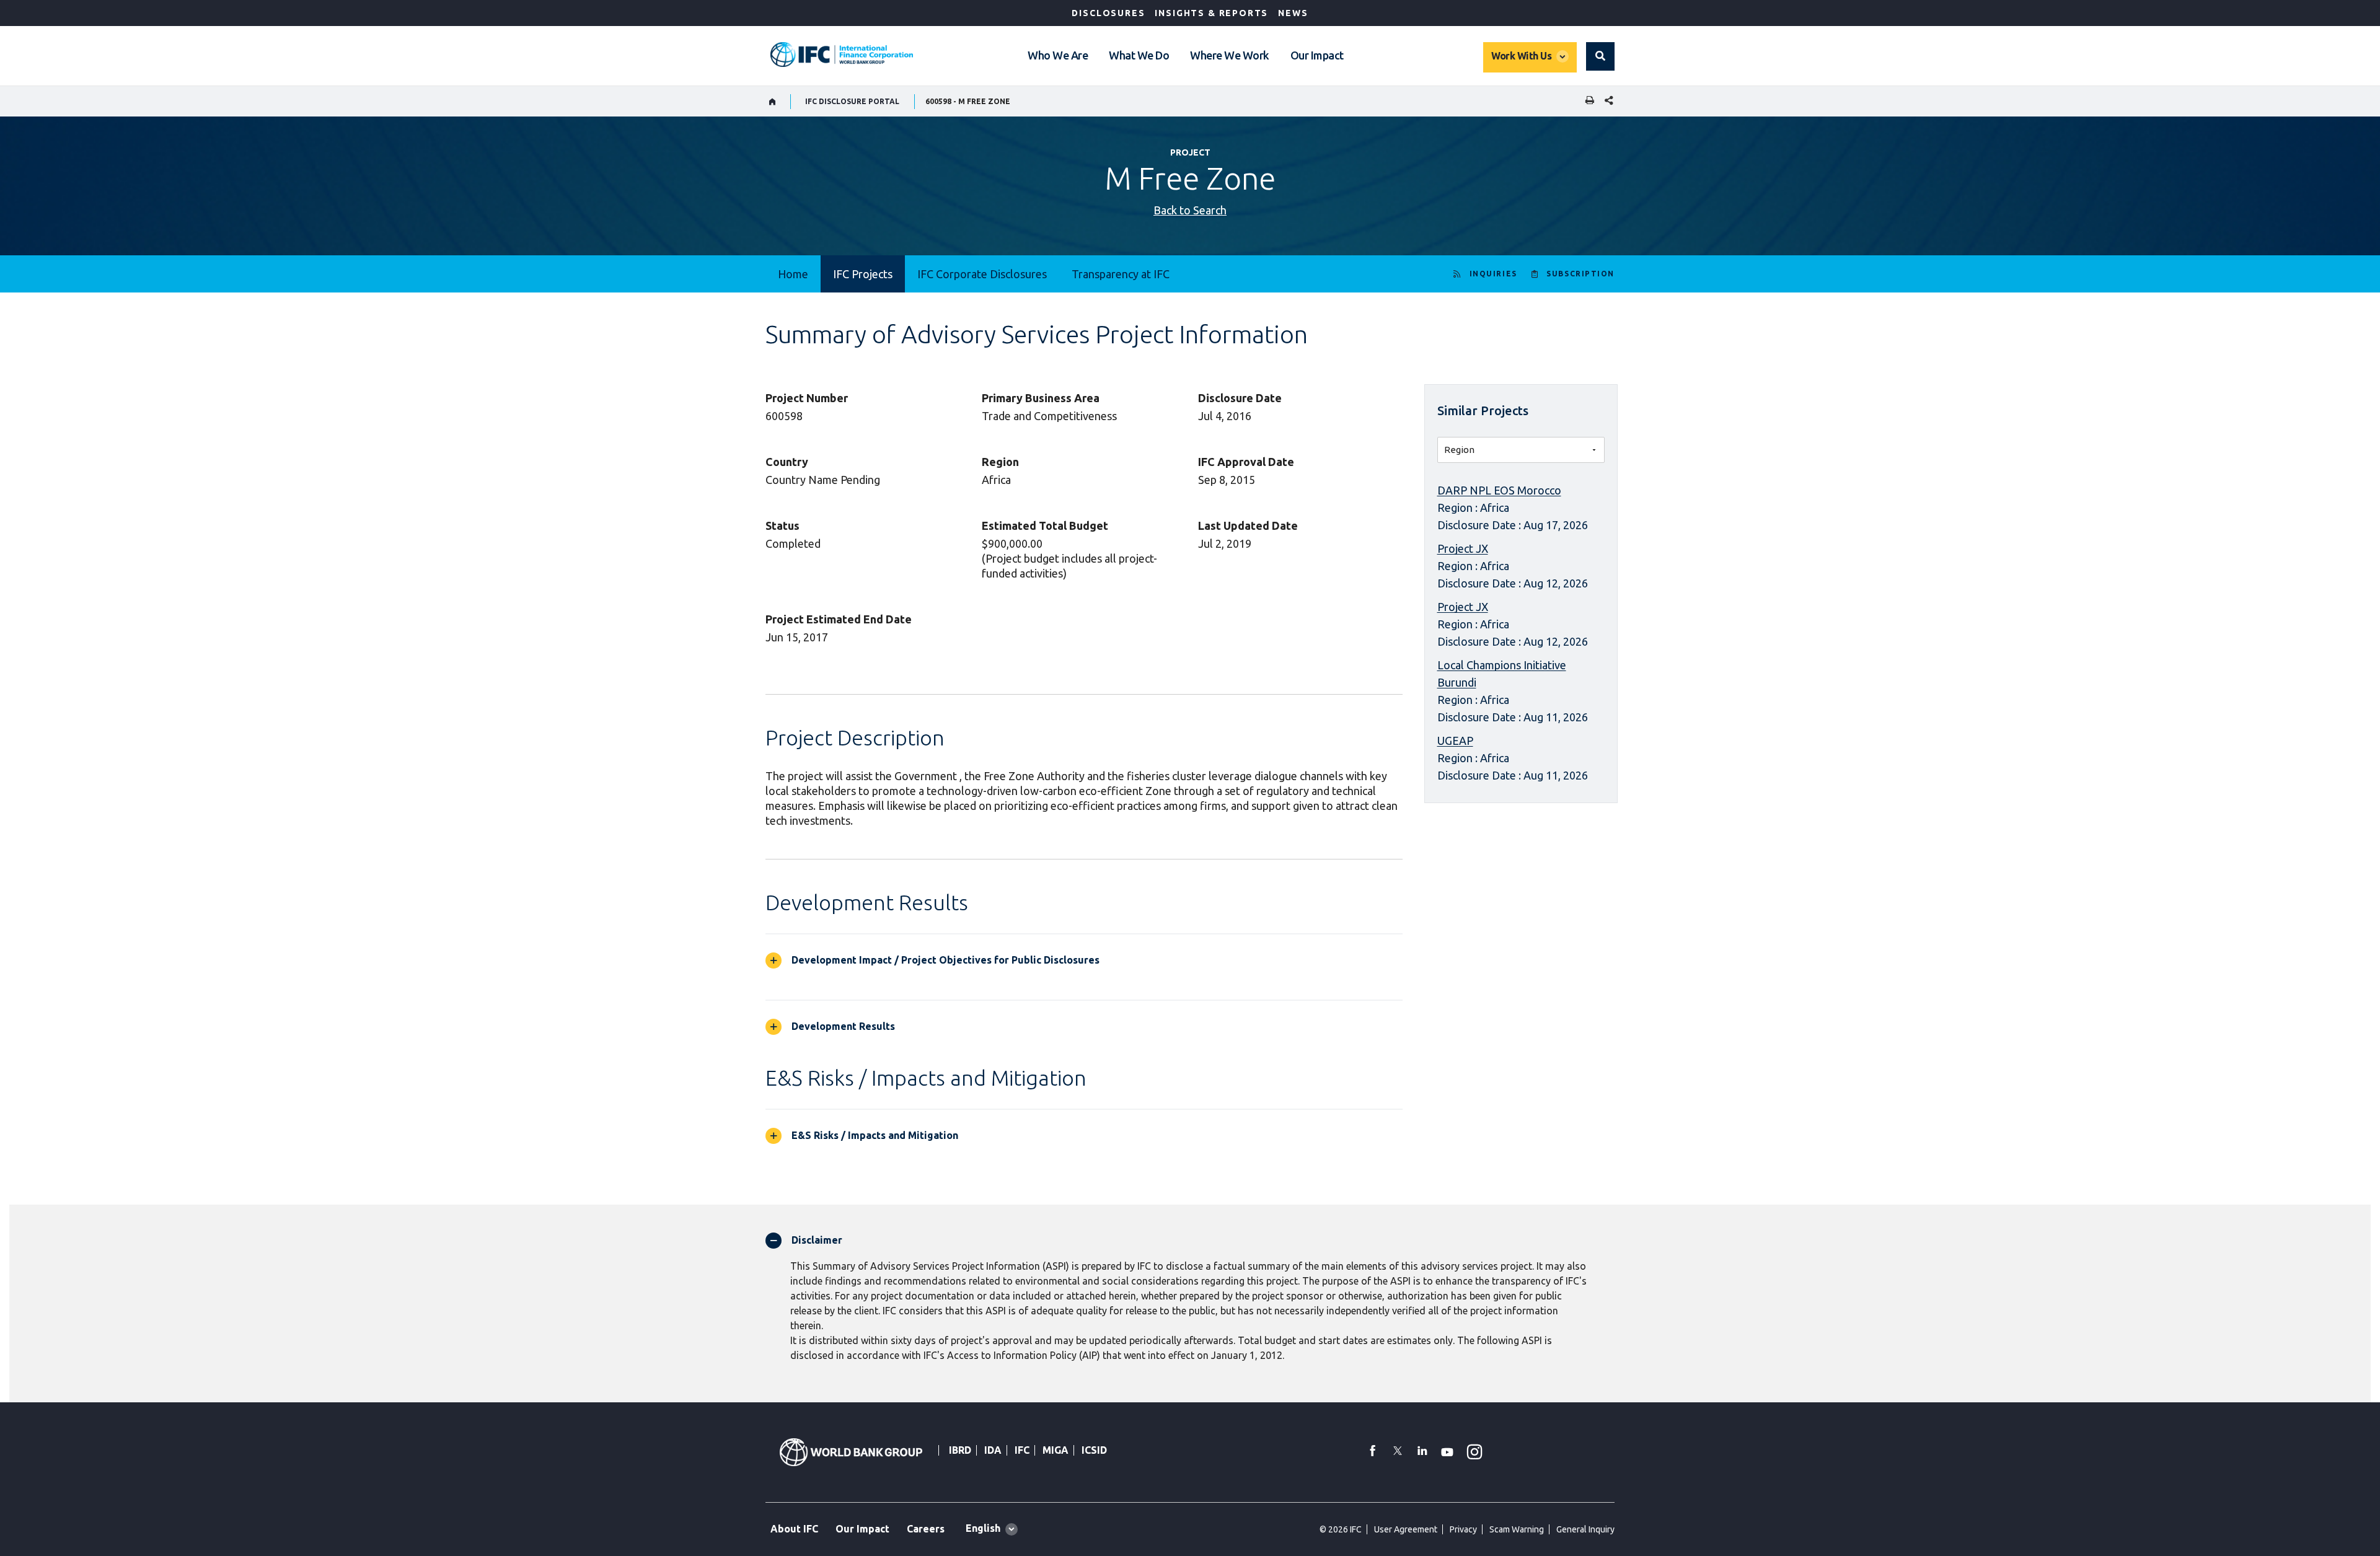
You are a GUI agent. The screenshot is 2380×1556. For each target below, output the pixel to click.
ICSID (1094, 1450)
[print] (1587, 101)
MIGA (1056, 1450)
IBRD (960, 1450)
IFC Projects (863, 274)
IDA (993, 1450)
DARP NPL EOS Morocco (1499, 490)
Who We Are (1058, 55)
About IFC (794, 1529)
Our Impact (1317, 55)
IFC (1022, 1450)
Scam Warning (1517, 1529)
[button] (1600, 56)
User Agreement (1406, 1529)
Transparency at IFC (1121, 274)
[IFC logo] (842, 55)
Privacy (1463, 1529)
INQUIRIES (1493, 274)
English (983, 1528)
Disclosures (1108, 13)
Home (793, 274)
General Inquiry (1585, 1529)
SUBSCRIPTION (1580, 274)
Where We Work (1230, 55)
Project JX (1463, 548)
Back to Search (1190, 210)
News (1293, 13)
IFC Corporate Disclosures (982, 274)
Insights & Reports (1211, 13)
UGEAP (1455, 741)
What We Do (1139, 55)
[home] (773, 102)
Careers (926, 1529)
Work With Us (1521, 56)
